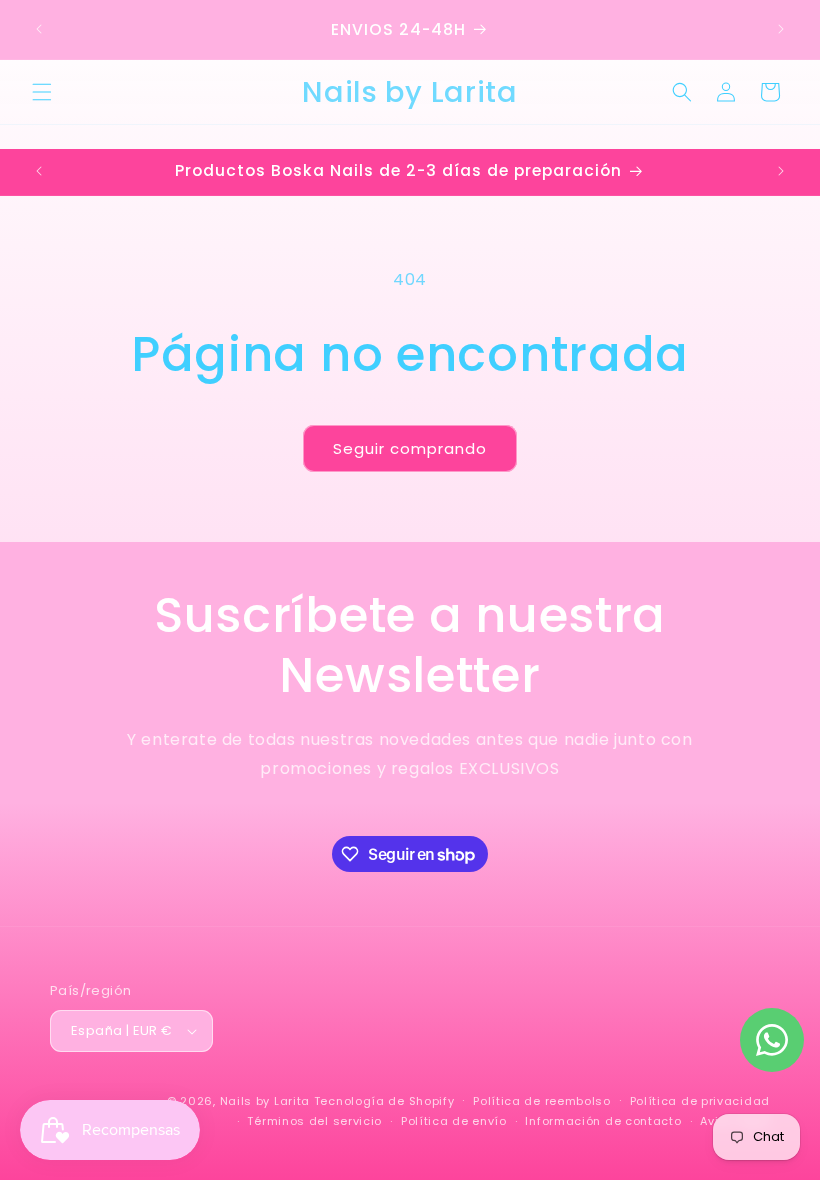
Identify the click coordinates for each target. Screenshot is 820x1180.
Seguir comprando (410, 448)
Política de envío (454, 1121)
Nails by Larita (265, 1101)
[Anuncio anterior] (39, 29)
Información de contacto (603, 1121)
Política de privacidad (700, 1101)
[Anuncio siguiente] (781, 29)
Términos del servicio (314, 1121)
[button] (42, 92)
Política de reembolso (542, 1101)
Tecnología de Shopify (384, 1101)
